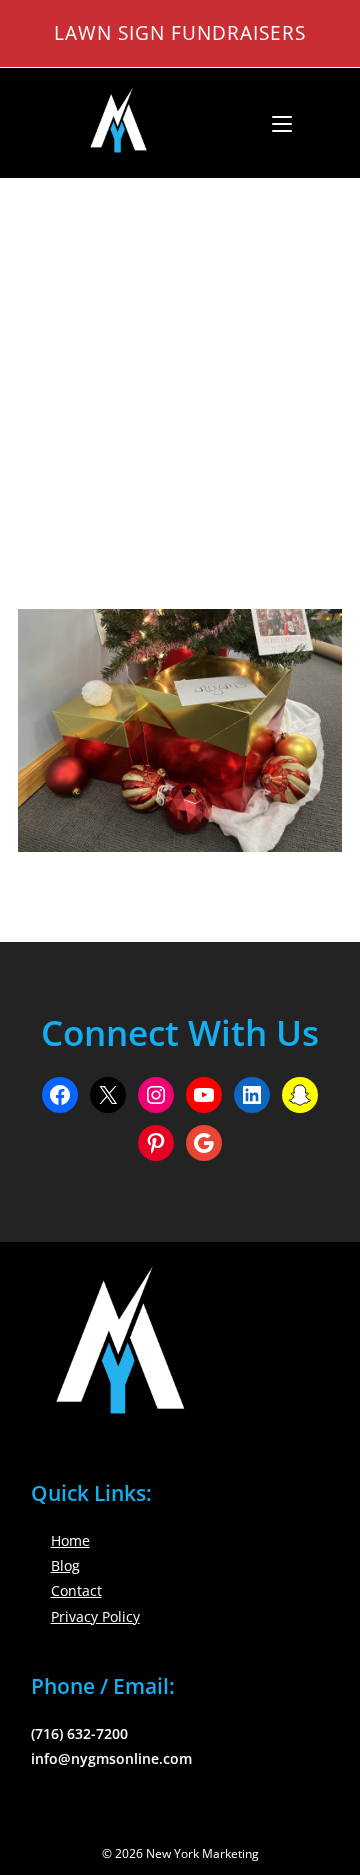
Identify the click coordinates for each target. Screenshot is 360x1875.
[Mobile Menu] (274, 123)
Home (70, 1540)
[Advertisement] (180, 369)
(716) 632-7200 (79, 1733)
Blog (65, 1565)
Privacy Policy (95, 1616)
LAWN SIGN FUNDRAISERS (180, 32)
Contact (76, 1590)
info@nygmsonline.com (111, 1758)
